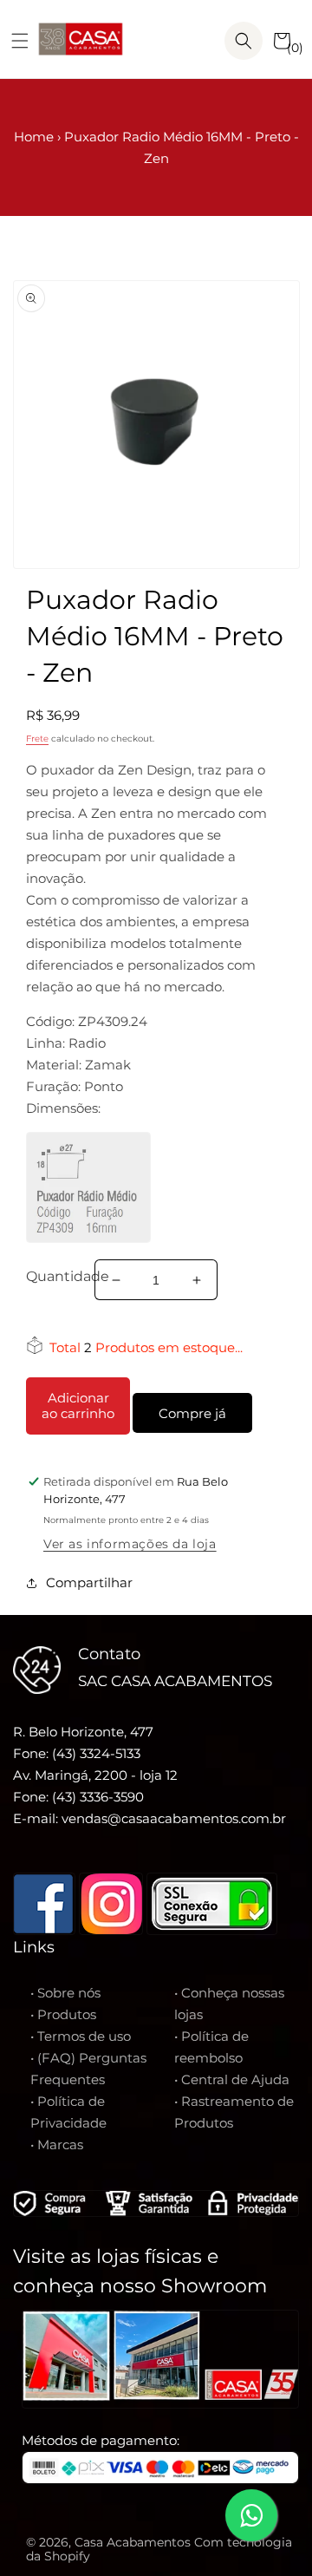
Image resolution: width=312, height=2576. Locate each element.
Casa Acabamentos (133, 2542)
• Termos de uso (81, 2036)
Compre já (192, 1413)
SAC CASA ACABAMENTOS (175, 1681)
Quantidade (58, 1276)
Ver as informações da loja (130, 1544)
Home (34, 137)
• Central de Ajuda (232, 2079)
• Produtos (63, 2014)
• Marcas (57, 2144)
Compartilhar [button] (89, 1582)
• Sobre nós (65, 1993)
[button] (13, 41)
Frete (37, 739)
